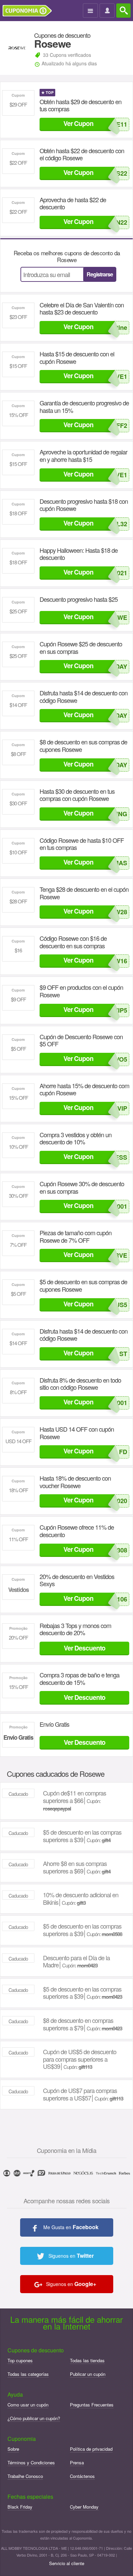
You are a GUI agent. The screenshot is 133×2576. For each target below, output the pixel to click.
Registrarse (100, 274)
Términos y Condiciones (31, 2462)
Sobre (13, 2449)
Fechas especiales (30, 2497)
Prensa (77, 2462)
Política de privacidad (91, 2449)
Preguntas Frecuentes (92, 2405)
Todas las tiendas (87, 2360)
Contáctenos (82, 2476)
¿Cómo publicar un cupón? (34, 2418)
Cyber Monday (84, 2507)
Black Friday (20, 2507)
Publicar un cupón (88, 2374)
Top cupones (20, 2360)
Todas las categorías (28, 2374)
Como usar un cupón (28, 2405)
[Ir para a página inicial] (30, 11)
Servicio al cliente (67, 2563)
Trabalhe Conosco (25, 2476)
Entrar (108, 11)
